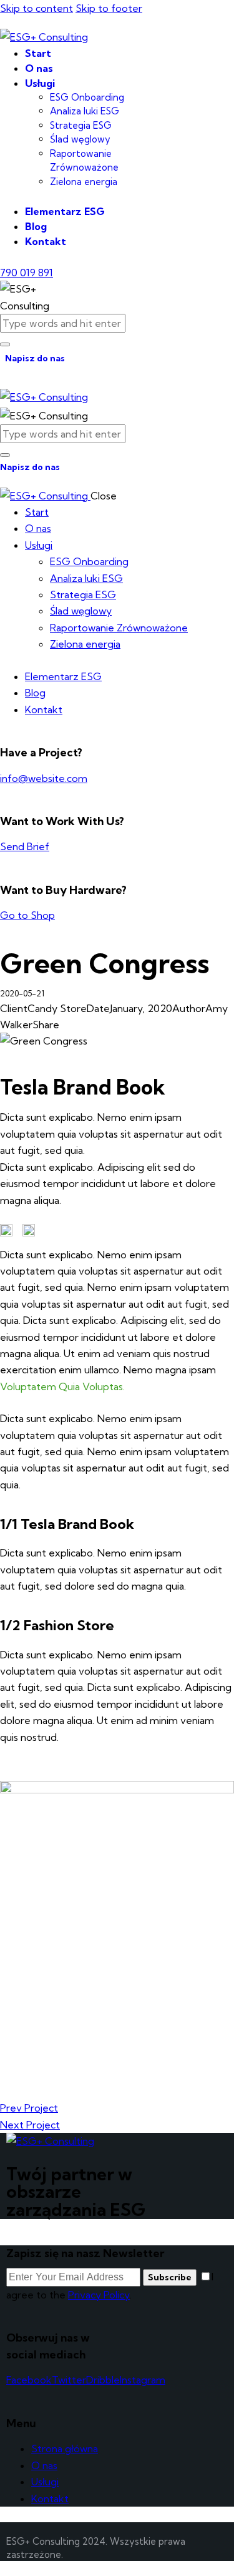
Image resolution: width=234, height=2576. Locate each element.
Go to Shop (27, 915)
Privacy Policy (99, 2295)
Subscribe (170, 2277)
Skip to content (37, 8)
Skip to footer (109, 8)
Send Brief (25, 846)
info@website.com (44, 778)
